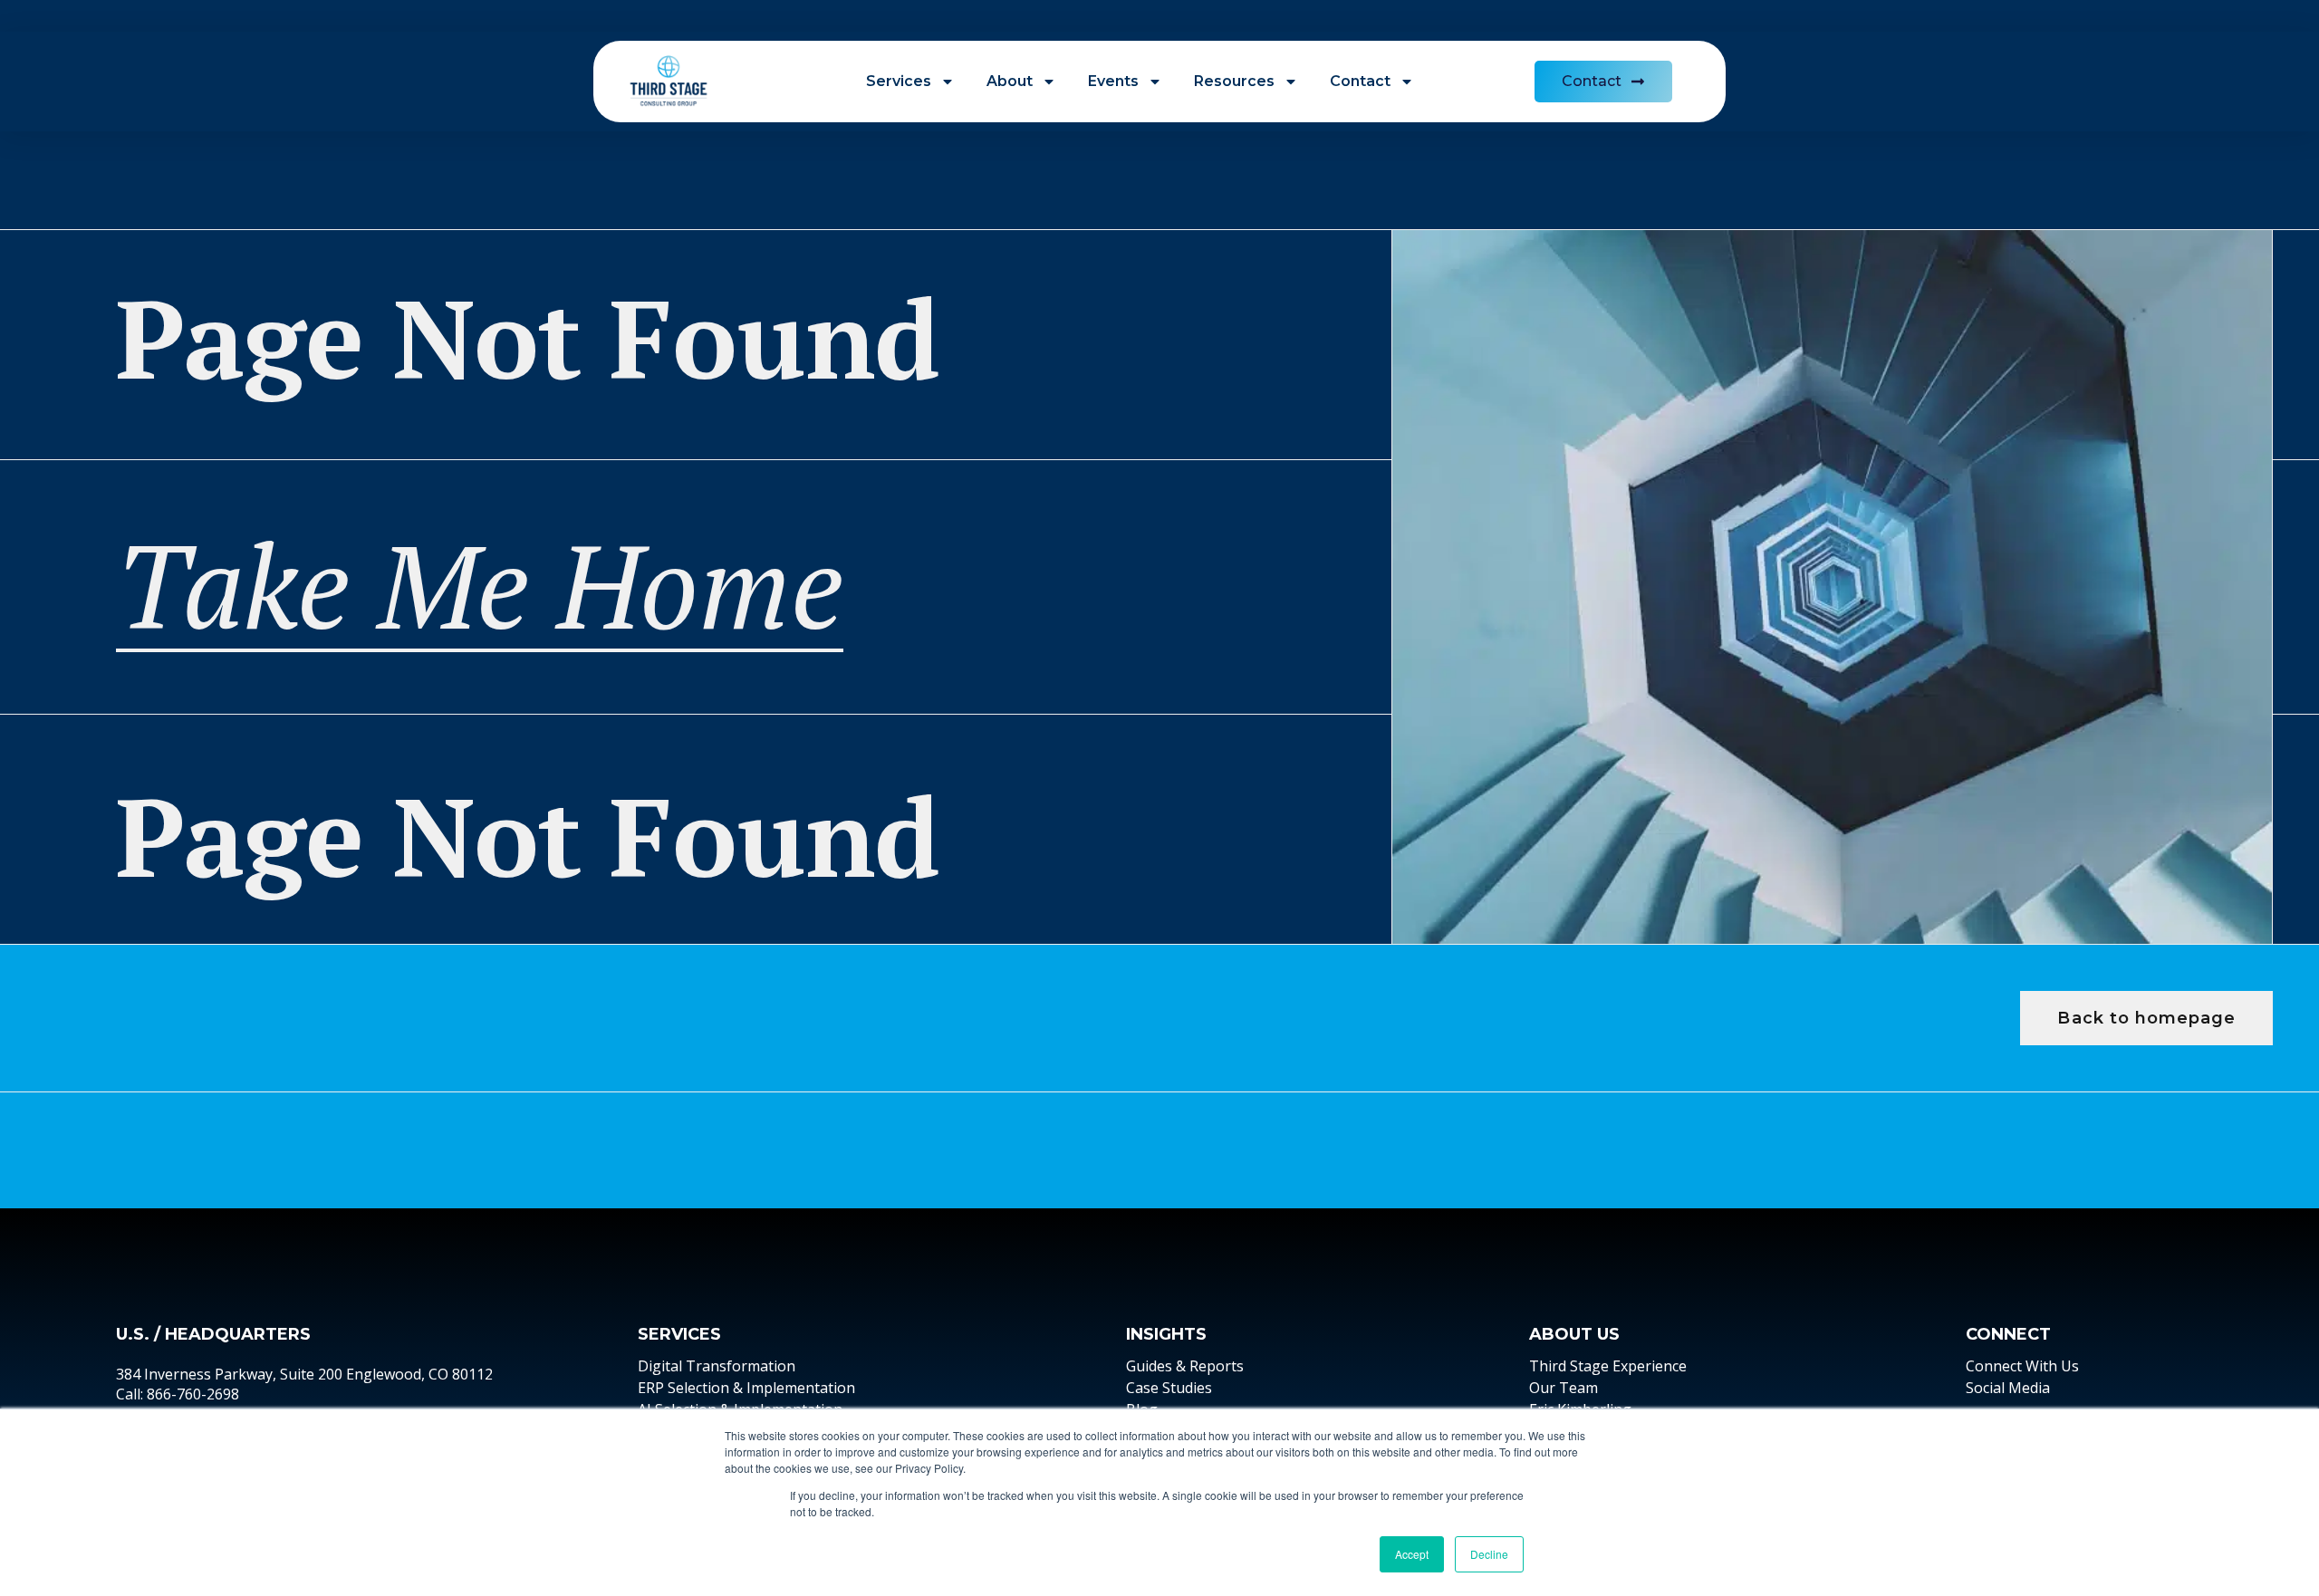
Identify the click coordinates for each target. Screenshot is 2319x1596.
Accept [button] (1412, 1554)
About (1010, 81)
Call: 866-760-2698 (178, 1394)
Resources (1234, 81)
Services (899, 81)
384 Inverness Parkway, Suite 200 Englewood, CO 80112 (304, 1374)
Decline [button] (1489, 1554)
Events (1113, 81)
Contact (1360, 81)
